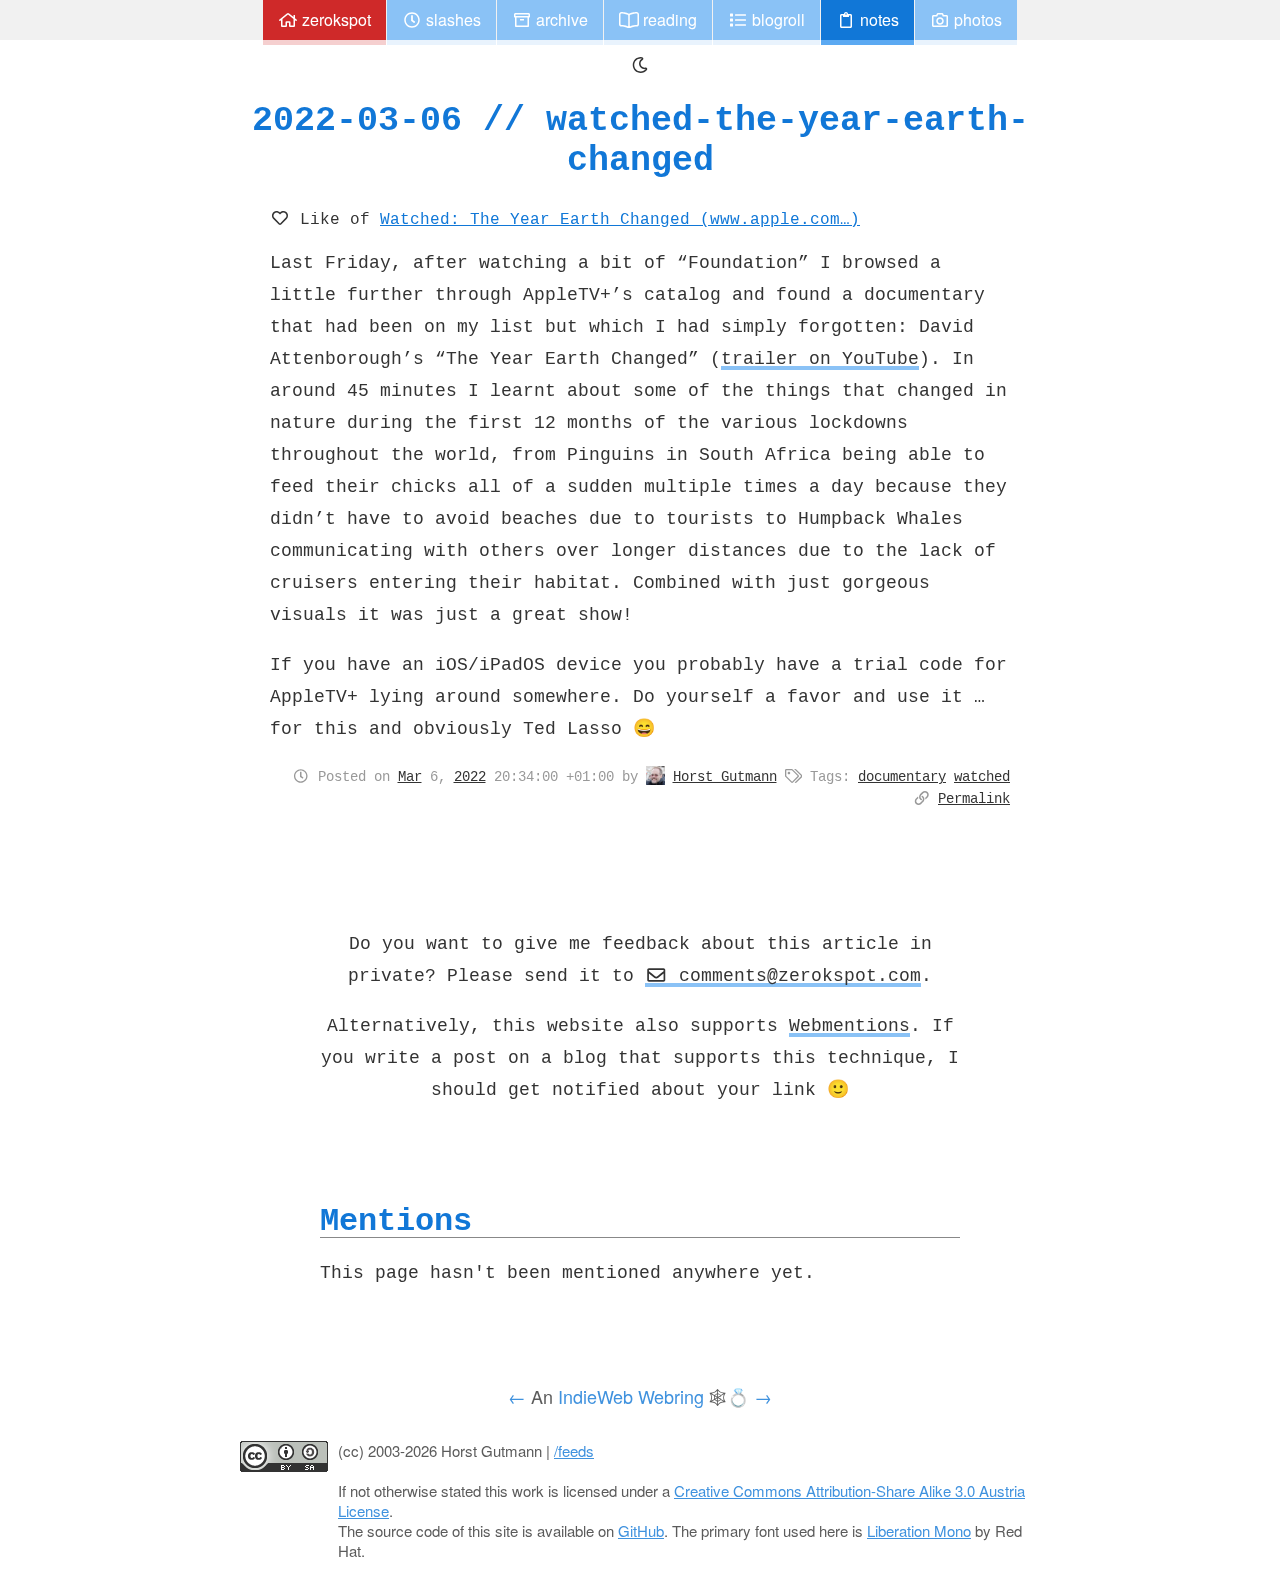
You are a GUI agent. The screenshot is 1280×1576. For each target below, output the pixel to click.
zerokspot (334, 19)
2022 (470, 776)
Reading (668, 19)
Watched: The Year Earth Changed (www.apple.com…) (620, 218)
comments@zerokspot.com (794, 975)
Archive (560, 19)
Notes (877, 19)
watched (982, 776)
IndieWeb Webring (631, 1396)
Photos (976, 19)
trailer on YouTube (820, 358)
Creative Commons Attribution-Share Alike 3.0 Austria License (681, 1500)
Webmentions (849, 1025)
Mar (410, 776)
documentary (902, 776)
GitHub (641, 1530)
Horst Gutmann (725, 776)
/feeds (574, 1450)
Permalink (974, 798)
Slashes (451, 19)
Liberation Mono (919, 1530)
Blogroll (776, 19)
